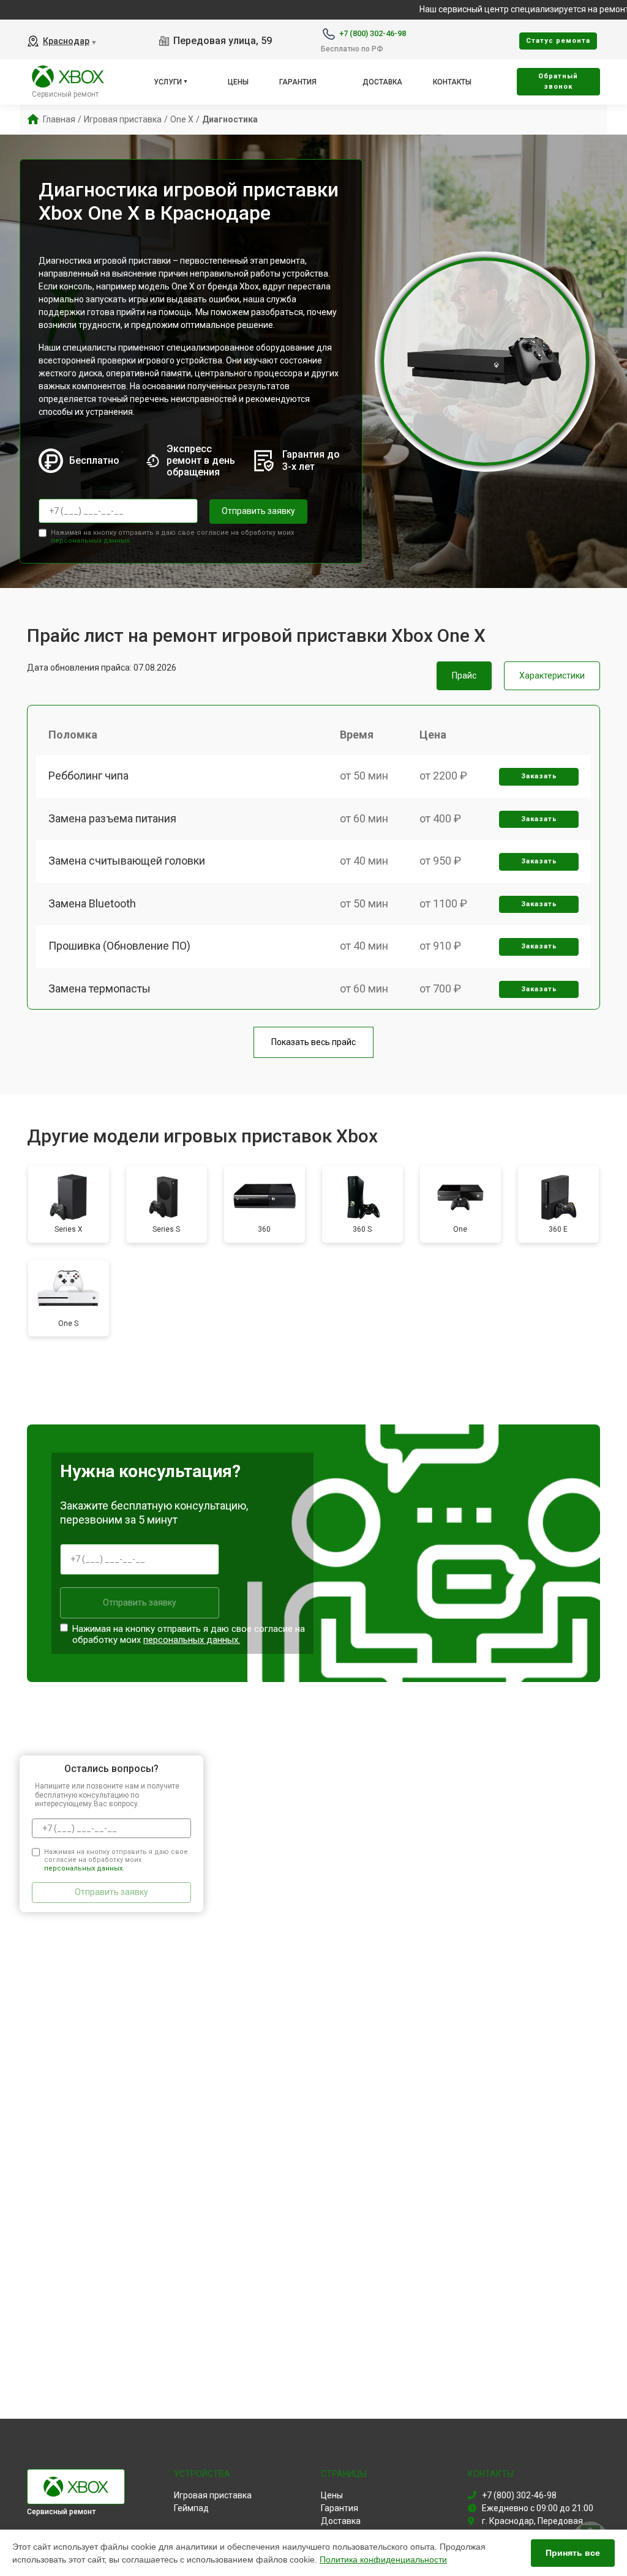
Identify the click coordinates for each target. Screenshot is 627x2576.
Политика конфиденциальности (383, 2559)
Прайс (464, 676)
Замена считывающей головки (127, 861)
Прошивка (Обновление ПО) (119, 946)
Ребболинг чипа (88, 776)
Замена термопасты (99, 988)
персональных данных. (91, 541)
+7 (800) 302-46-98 (373, 33)
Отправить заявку (258, 511)
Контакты (452, 82)
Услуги (168, 82)
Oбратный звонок (558, 81)
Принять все (573, 2553)
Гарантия (298, 82)
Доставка (382, 82)
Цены (238, 82)
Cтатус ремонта (558, 41)
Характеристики (552, 676)
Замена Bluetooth (92, 903)
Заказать (539, 776)
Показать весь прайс (313, 1042)
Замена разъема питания (112, 818)
